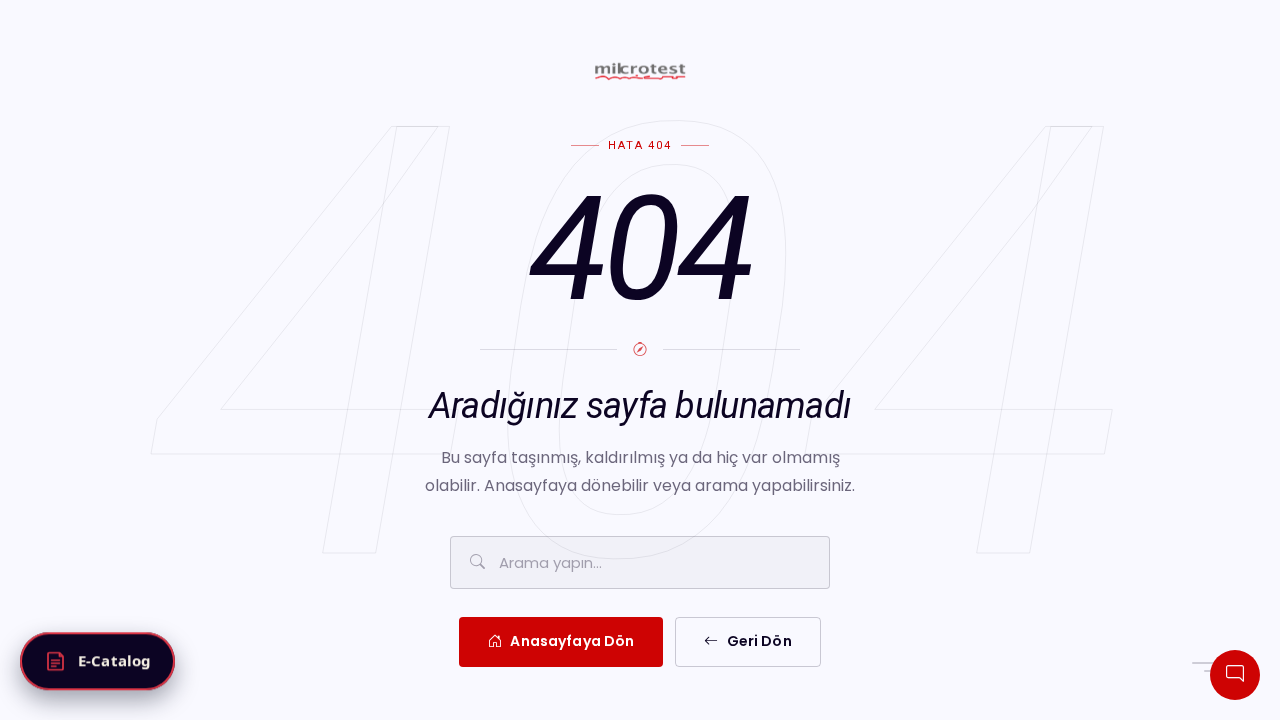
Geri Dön (759, 641)
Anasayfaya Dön (572, 641)
